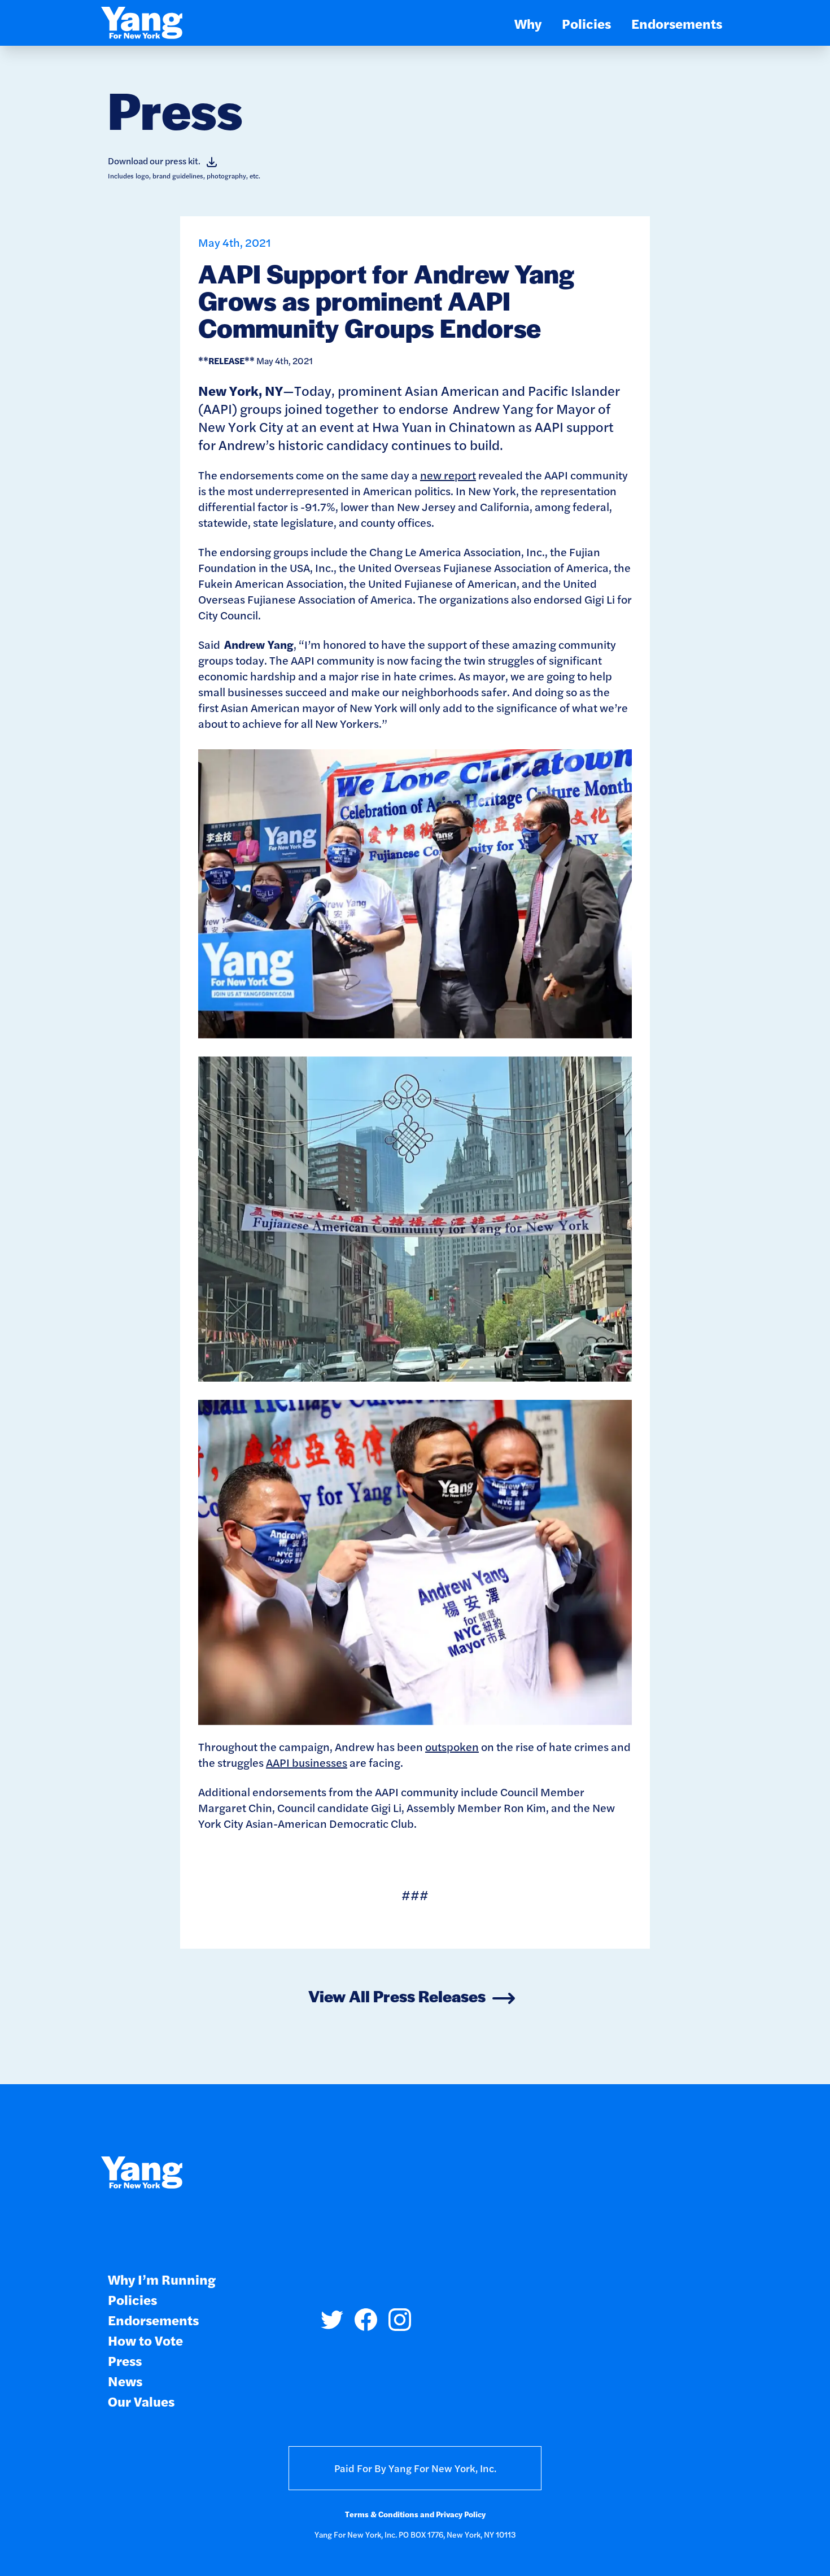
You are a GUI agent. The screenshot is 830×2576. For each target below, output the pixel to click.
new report (448, 475)
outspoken (452, 1746)
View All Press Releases (397, 1996)
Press (125, 2360)
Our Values (141, 2401)
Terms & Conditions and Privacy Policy (415, 2514)
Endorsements (677, 23)
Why (528, 23)
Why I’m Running (162, 2279)
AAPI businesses (307, 1762)
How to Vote (145, 2340)
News (125, 2380)
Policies (586, 23)
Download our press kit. (154, 161)
